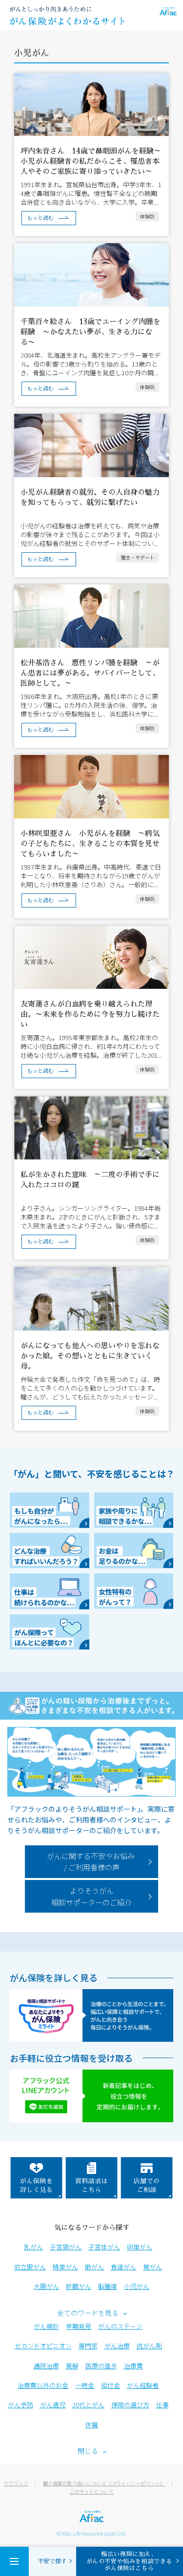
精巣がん (65, 2267)
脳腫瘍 (108, 2286)
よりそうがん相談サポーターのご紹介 (91, 1896)
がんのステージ (120, 2326)
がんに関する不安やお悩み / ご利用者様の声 (91, 1862)
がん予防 (20, 2405)
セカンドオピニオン (43, 2346)
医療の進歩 (101, 2366)
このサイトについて (92, 2491)
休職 (92, 2425)
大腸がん (46, 2286)
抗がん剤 (149, 2346)
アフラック (16, 2483)
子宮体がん (104, 2247)
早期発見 (79, 2326)
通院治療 (46, 2366)
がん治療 (117, 2346)
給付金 (111, 2385)
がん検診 (46, 2326)
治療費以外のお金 (43, 2385)
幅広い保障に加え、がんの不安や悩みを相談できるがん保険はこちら (129, 2561)
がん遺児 (53, 2405)
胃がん (152, 2267)
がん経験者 (143, 2385)
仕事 (163, 2405)
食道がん (123, 2267)
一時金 (85, 2385)
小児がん (137, 2286)
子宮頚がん (66, 2247)
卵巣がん (140, 2247)
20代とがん (88, 2405)
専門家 (88, 2346)
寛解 (72, 2366)
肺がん (94, 2267)
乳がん (33, 2247)
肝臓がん (79, 2286)
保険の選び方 (130, 2405)
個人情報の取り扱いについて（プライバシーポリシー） (104, 2483)
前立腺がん (30, 2267)
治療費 (133, 2366)
